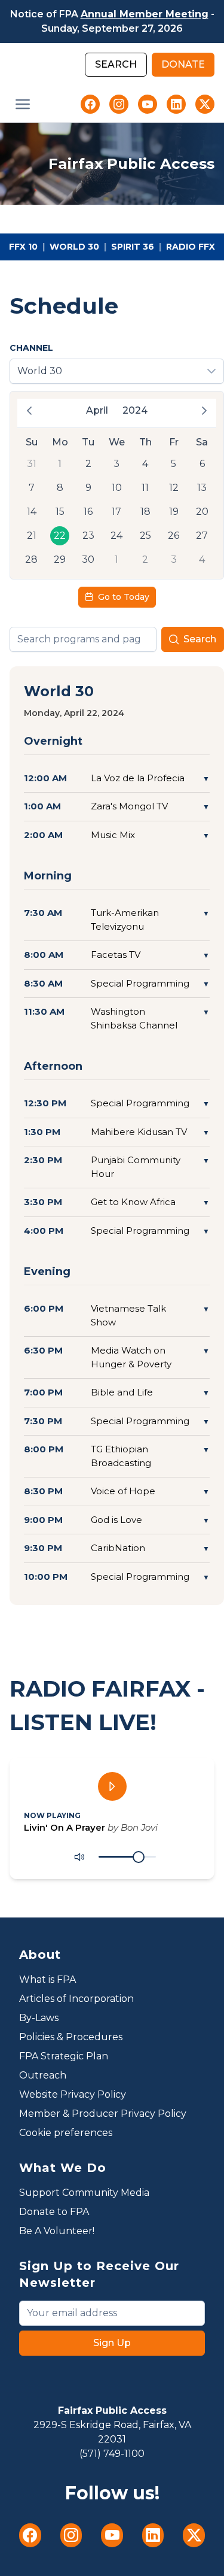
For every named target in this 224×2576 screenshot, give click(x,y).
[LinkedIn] (176, 104)
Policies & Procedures (71, 2037)
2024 (135, 410)
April (97, 410)
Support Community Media (84, 2193)
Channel (31, 348)
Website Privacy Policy (73, 2094)
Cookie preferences (66, 2133)
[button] (23, 104)
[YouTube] (148, 104)
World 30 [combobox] (40, 371)
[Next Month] (204, 411)
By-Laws (39, 2018)
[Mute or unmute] (79, 1857)
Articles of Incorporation (76, 1999)
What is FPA (47, 1979)
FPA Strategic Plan (64, 2056)
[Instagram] (119, 104)
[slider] (139, 1857)
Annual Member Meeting (145, 14)
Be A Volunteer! (57, 2231)
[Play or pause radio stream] (112, 1786)
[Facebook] (90, 104)
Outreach (43, 2075)
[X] (205, 104)
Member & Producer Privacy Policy (103, 2114)
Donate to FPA (54, 2212)
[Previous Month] (29, 411)
